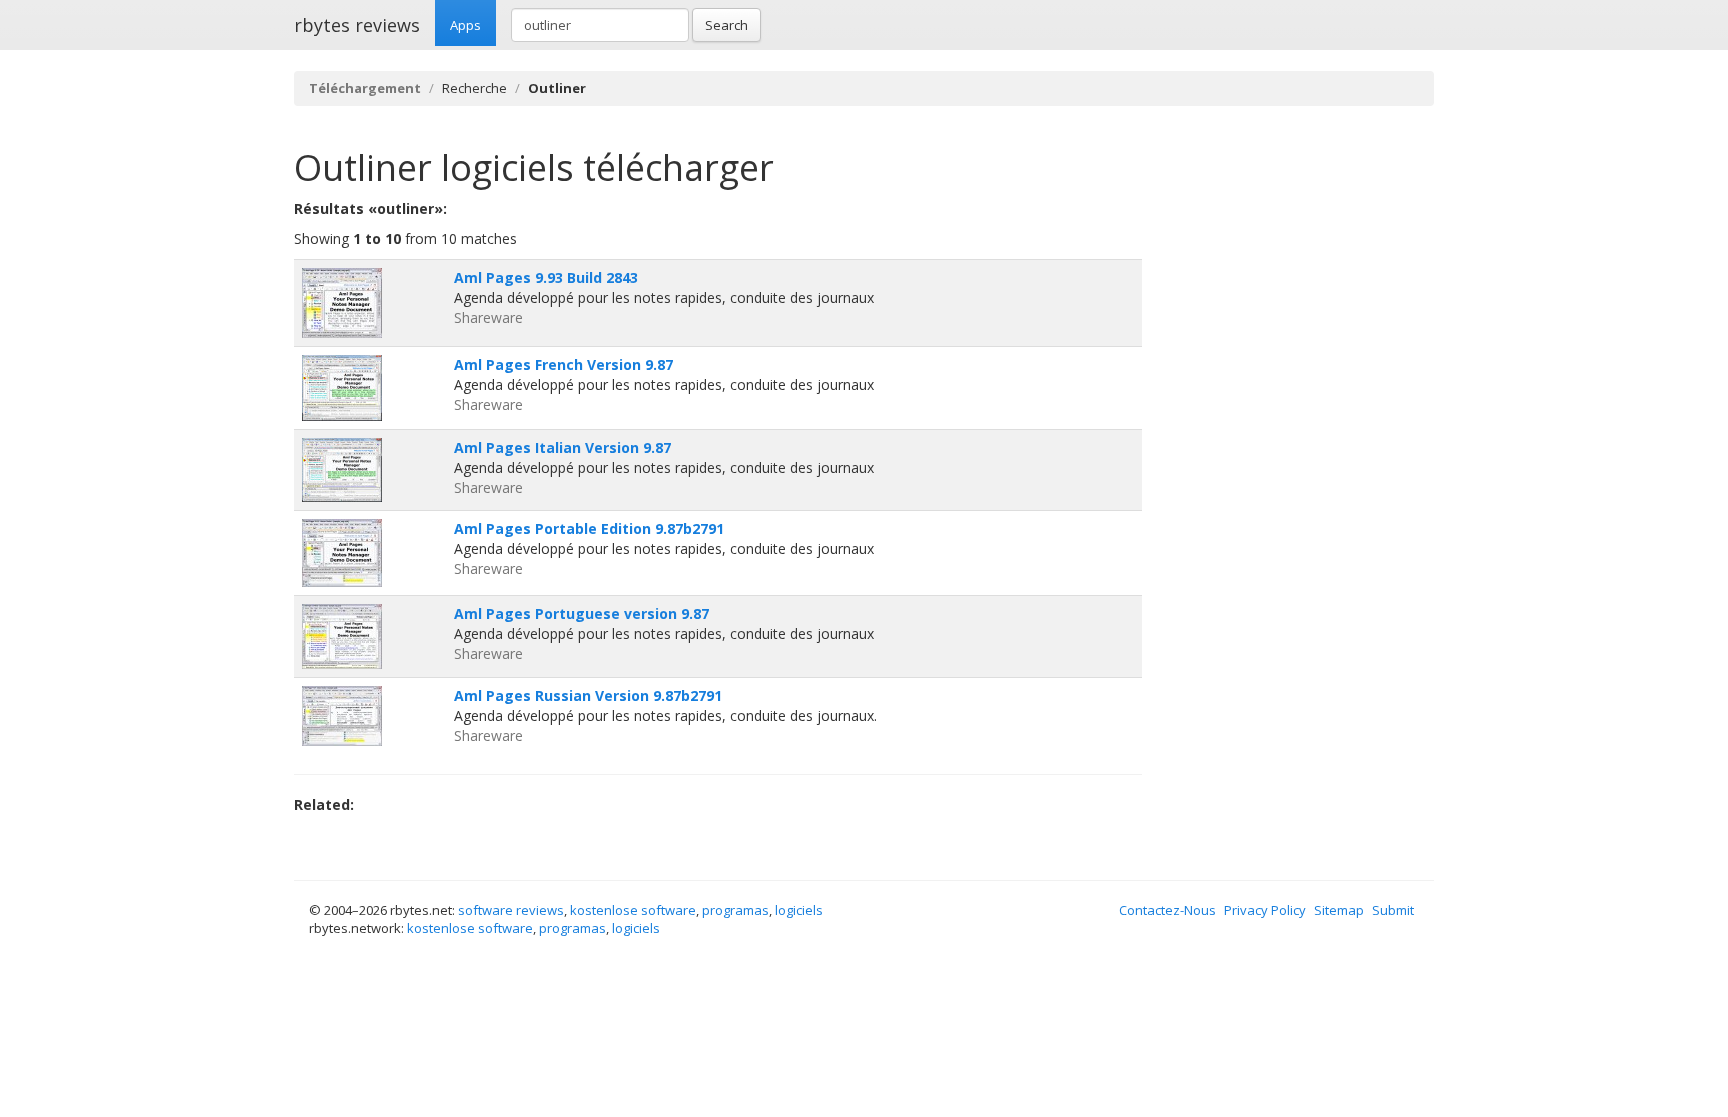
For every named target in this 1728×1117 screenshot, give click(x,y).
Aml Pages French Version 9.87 (563, 364)
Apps (465, 25)
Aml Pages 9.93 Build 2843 (546, 277)
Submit (1393, 910)
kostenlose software (633, 910)
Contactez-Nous (1167, 910)
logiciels (799, 910)
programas (735, 910)
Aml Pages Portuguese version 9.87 (581, 613)
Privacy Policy (1265, 910)
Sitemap (1339, 910)
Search (726, 25)
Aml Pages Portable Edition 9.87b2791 (589, 528)
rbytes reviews (357, 25)
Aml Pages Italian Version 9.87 (562, 447)
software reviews (511, 910)
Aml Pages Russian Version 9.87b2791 (588, 695)
